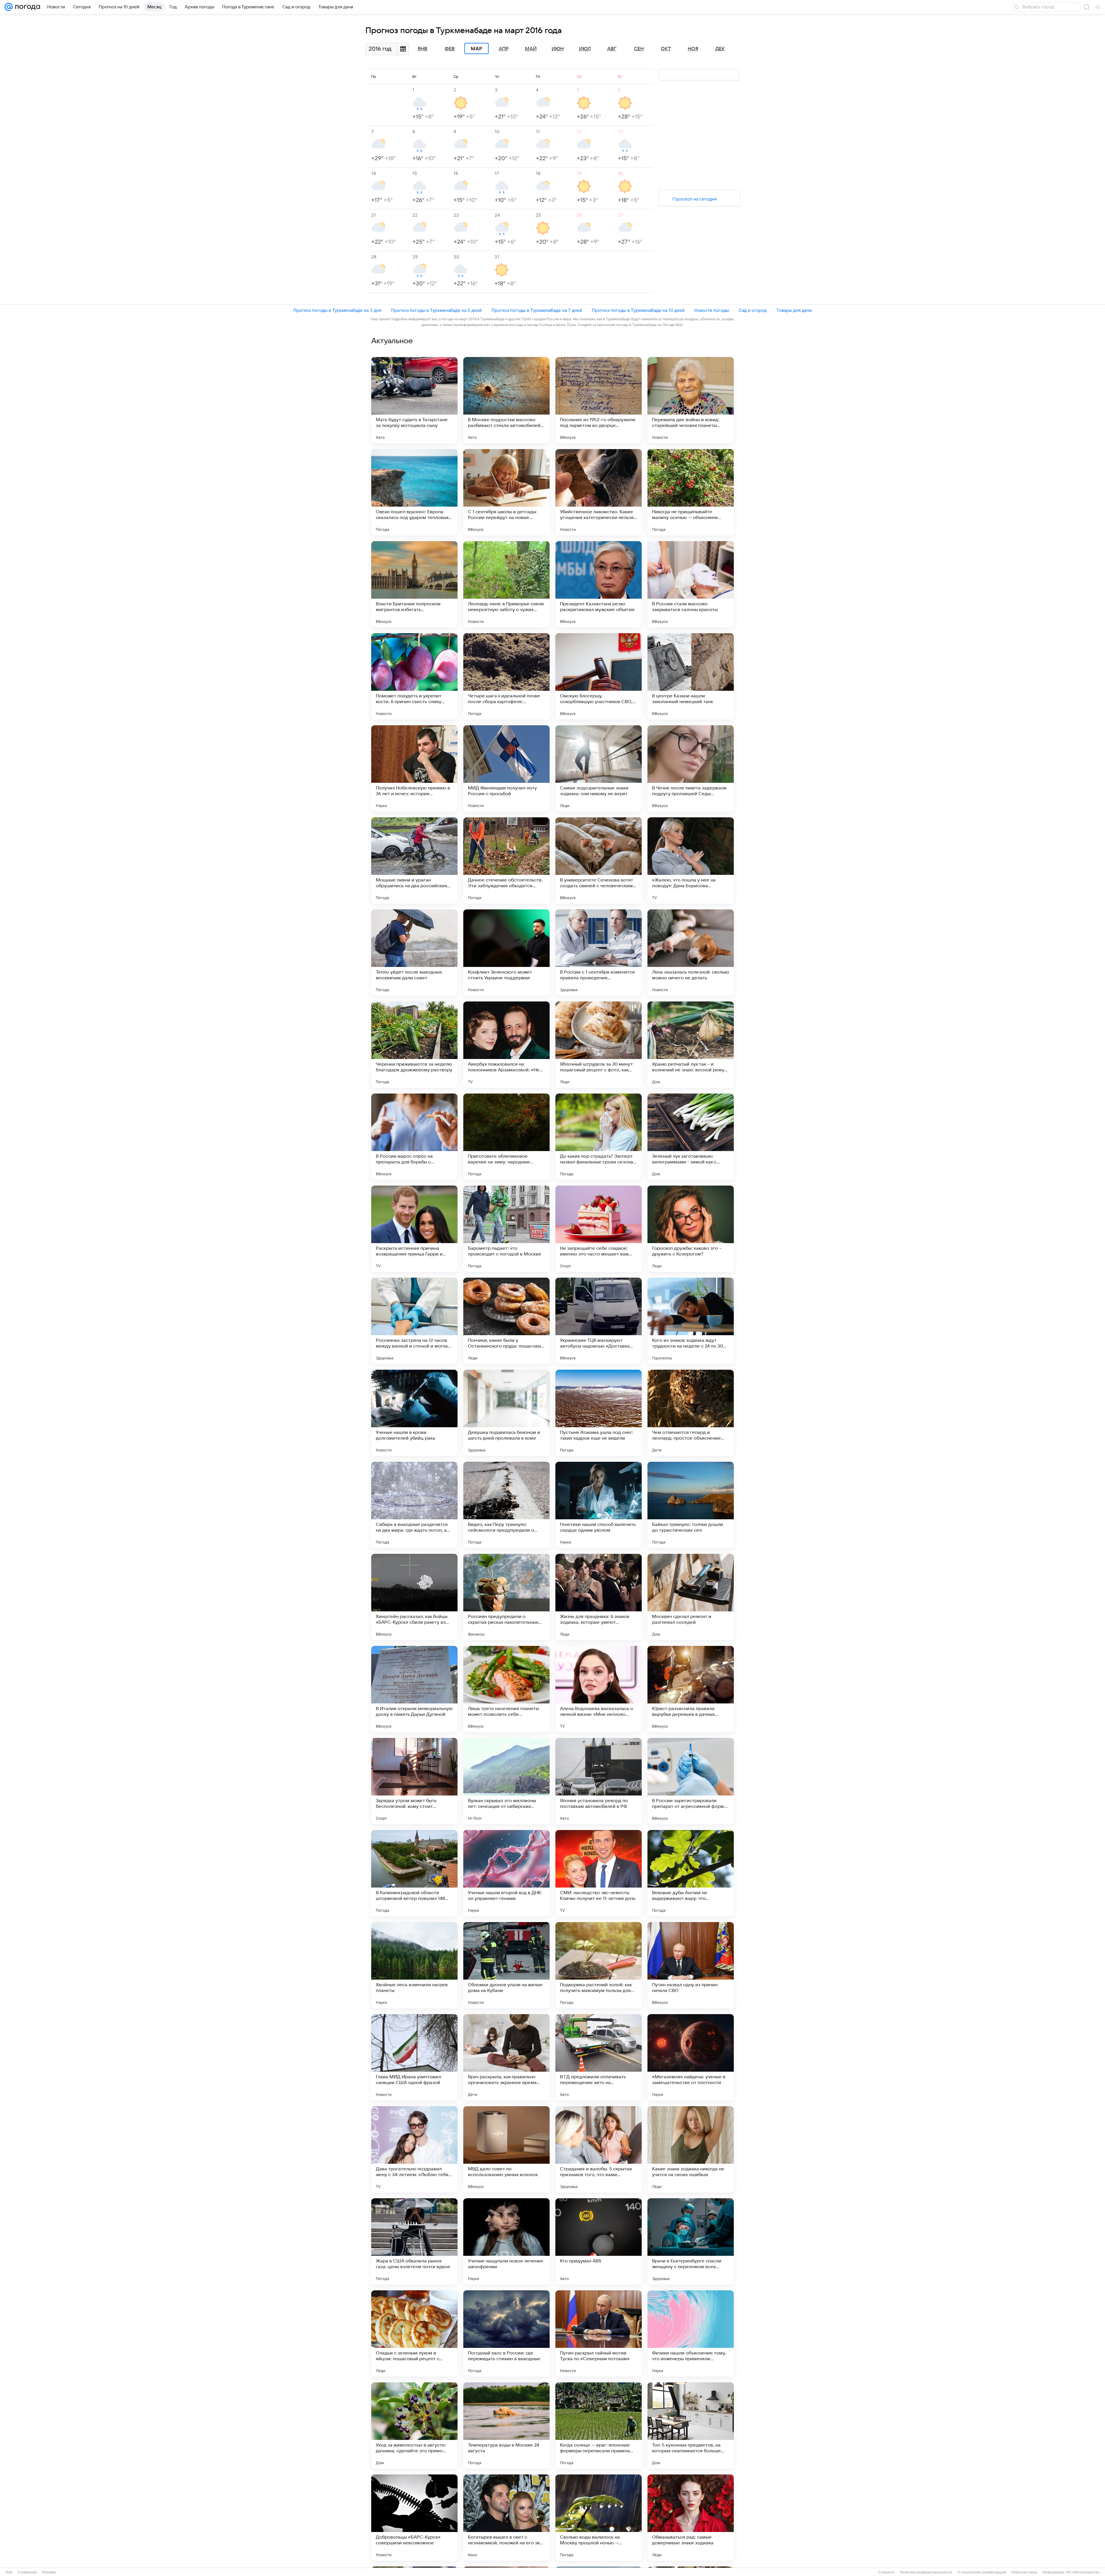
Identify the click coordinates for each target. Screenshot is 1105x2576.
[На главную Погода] (26, 7)
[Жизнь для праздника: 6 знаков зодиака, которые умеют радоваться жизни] (599, 1597)
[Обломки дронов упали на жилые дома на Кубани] (506, 1965)
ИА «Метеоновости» (1083, 2572)
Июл (585, 49)
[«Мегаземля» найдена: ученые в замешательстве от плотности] (691, 2057)
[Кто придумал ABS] (599, 2241)
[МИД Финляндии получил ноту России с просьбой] (506, 768)
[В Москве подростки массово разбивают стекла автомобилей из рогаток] (506, 400)
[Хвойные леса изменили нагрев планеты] (414, 1965)
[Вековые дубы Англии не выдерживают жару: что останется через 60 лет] (691, 1873)
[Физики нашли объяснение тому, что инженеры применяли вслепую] (691, 2333)
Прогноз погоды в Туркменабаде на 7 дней (537, 310)
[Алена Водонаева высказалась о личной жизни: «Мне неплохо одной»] (599, 1689)
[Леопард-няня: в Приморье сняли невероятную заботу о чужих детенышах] (506, 584)
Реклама (49, 2572)
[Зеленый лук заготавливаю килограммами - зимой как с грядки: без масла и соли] (691, 1137)
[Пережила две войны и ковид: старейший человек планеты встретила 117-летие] (691, 400)
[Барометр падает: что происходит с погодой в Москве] (506, 1229)
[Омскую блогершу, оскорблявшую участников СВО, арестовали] (599, 676)
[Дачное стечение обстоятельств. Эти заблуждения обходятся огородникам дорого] (506, 860)
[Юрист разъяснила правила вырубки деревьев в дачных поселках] (691, 1689)
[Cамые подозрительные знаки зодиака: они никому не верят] (599, 768)
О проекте (886, 2572)
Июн (558, 49)
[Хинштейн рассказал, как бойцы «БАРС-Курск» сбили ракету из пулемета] (414, 1597)
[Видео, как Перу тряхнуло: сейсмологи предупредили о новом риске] (506, 1505)
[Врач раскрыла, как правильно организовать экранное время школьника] (506, 2057)
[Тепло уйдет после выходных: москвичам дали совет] (414, 953)
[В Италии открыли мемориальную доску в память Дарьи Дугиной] (414, 1689)
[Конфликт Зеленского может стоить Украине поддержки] (506, 953)
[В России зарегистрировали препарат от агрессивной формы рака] (691, 1781)
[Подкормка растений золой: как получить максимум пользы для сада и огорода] (599, 1965)
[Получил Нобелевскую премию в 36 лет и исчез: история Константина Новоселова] (414, 768)
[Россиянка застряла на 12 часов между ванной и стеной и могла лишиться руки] (414, 1321)
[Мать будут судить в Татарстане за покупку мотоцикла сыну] (414, 400)
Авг (612, 49)
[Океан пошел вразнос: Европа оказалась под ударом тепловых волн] (414, 492)
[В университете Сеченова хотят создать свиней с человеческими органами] (599, 860)
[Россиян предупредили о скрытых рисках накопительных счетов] (506, 1597)
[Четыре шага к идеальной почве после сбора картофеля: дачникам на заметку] (506, 676)
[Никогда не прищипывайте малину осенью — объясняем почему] (691, 492)
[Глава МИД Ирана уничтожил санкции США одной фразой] (414, 2057)
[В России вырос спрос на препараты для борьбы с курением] (414, 1137)
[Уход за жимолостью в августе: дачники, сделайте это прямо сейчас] (414, 2426)
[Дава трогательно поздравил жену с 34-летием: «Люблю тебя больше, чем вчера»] (414, 2149)
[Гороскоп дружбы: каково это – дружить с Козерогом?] (691, 1229)
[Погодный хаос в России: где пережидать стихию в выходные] (506, 2333)
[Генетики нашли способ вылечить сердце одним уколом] (599, 1505)
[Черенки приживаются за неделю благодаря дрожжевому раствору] (414, 1045)
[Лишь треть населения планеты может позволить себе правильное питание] (506, 1689)
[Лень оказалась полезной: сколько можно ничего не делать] (691, 953)
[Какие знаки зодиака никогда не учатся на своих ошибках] (691, 2149)
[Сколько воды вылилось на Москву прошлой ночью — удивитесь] (599, 2518)
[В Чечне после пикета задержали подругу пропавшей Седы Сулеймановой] (691, 768)
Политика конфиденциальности (926, 2572)
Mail (9, 2572)
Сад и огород (753, 310)
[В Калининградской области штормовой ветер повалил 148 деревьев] (414, 1873)
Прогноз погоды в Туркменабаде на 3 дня (337, 310)
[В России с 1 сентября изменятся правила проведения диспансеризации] (599, 953)
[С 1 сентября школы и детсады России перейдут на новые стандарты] (506, 492)
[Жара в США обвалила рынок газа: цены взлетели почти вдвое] (414, 2241)
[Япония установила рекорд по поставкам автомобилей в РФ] (599, 1781)
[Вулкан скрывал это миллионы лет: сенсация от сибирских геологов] (506, 1781)
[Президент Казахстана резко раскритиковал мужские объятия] (599, 584)
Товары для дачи (794, 310)
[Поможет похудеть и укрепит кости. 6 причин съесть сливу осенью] (414, 676)
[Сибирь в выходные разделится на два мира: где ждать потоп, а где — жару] (414, 1505)
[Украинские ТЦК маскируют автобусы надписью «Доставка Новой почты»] (599, 1321)
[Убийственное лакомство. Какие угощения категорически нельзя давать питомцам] (599, 492)
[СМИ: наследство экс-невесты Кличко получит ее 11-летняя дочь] (599, 1873)
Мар (477, 49)
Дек (720, 49)
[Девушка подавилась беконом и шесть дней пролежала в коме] (506, 1413)
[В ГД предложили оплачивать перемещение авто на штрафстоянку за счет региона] (599, 2057)
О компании (27, 2572)
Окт (666, 49)
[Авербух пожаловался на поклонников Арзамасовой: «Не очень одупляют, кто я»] (506, 1045)
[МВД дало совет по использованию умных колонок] (506, 2149)
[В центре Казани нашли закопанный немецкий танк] (691, 676)
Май (531, 49)
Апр (504, 49)
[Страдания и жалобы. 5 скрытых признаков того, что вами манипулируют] (599, 2149)
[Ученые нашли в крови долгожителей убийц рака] (414, 1413)
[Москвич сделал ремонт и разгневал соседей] (691, 1597)
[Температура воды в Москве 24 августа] (506, 2426)
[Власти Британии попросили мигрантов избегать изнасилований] (414, 584)
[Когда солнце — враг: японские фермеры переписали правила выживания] (599, 2426)
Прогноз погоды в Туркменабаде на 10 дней (638, 310)
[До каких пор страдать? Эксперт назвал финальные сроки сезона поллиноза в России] (599, 1137)
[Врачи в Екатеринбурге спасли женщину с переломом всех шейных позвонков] (691, 2241)
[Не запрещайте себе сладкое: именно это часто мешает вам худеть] (599, 1229)
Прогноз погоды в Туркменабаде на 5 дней (436, 310)
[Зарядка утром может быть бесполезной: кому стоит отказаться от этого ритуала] (414, 1781)
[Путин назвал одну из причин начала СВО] (691, 1965)
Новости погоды (712, 310)
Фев (450, 49)
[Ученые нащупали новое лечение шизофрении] (506, 2241)
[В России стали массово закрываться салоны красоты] (691, 584)
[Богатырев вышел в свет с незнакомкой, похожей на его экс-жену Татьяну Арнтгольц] (506, 2518)
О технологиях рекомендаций (982, 2572)
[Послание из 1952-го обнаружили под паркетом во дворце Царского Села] (599, 400)
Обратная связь (1024, 2572)
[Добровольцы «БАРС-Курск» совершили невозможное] (414, 2518)
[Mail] (9, 7)
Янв (422, 49)
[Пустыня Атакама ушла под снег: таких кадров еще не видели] (599, 1413)
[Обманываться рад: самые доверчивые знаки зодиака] (691, 2518)
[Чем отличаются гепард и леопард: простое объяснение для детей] (691, 1413)
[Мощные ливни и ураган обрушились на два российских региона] (414, 860)
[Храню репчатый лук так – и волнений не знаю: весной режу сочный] (691, 1045)
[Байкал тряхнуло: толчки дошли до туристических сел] (691, 1505)
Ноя (693, 49)
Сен (639, 49)
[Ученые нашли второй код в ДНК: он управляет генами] (506, 1873)
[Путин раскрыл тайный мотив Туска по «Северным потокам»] (599, 2333)
